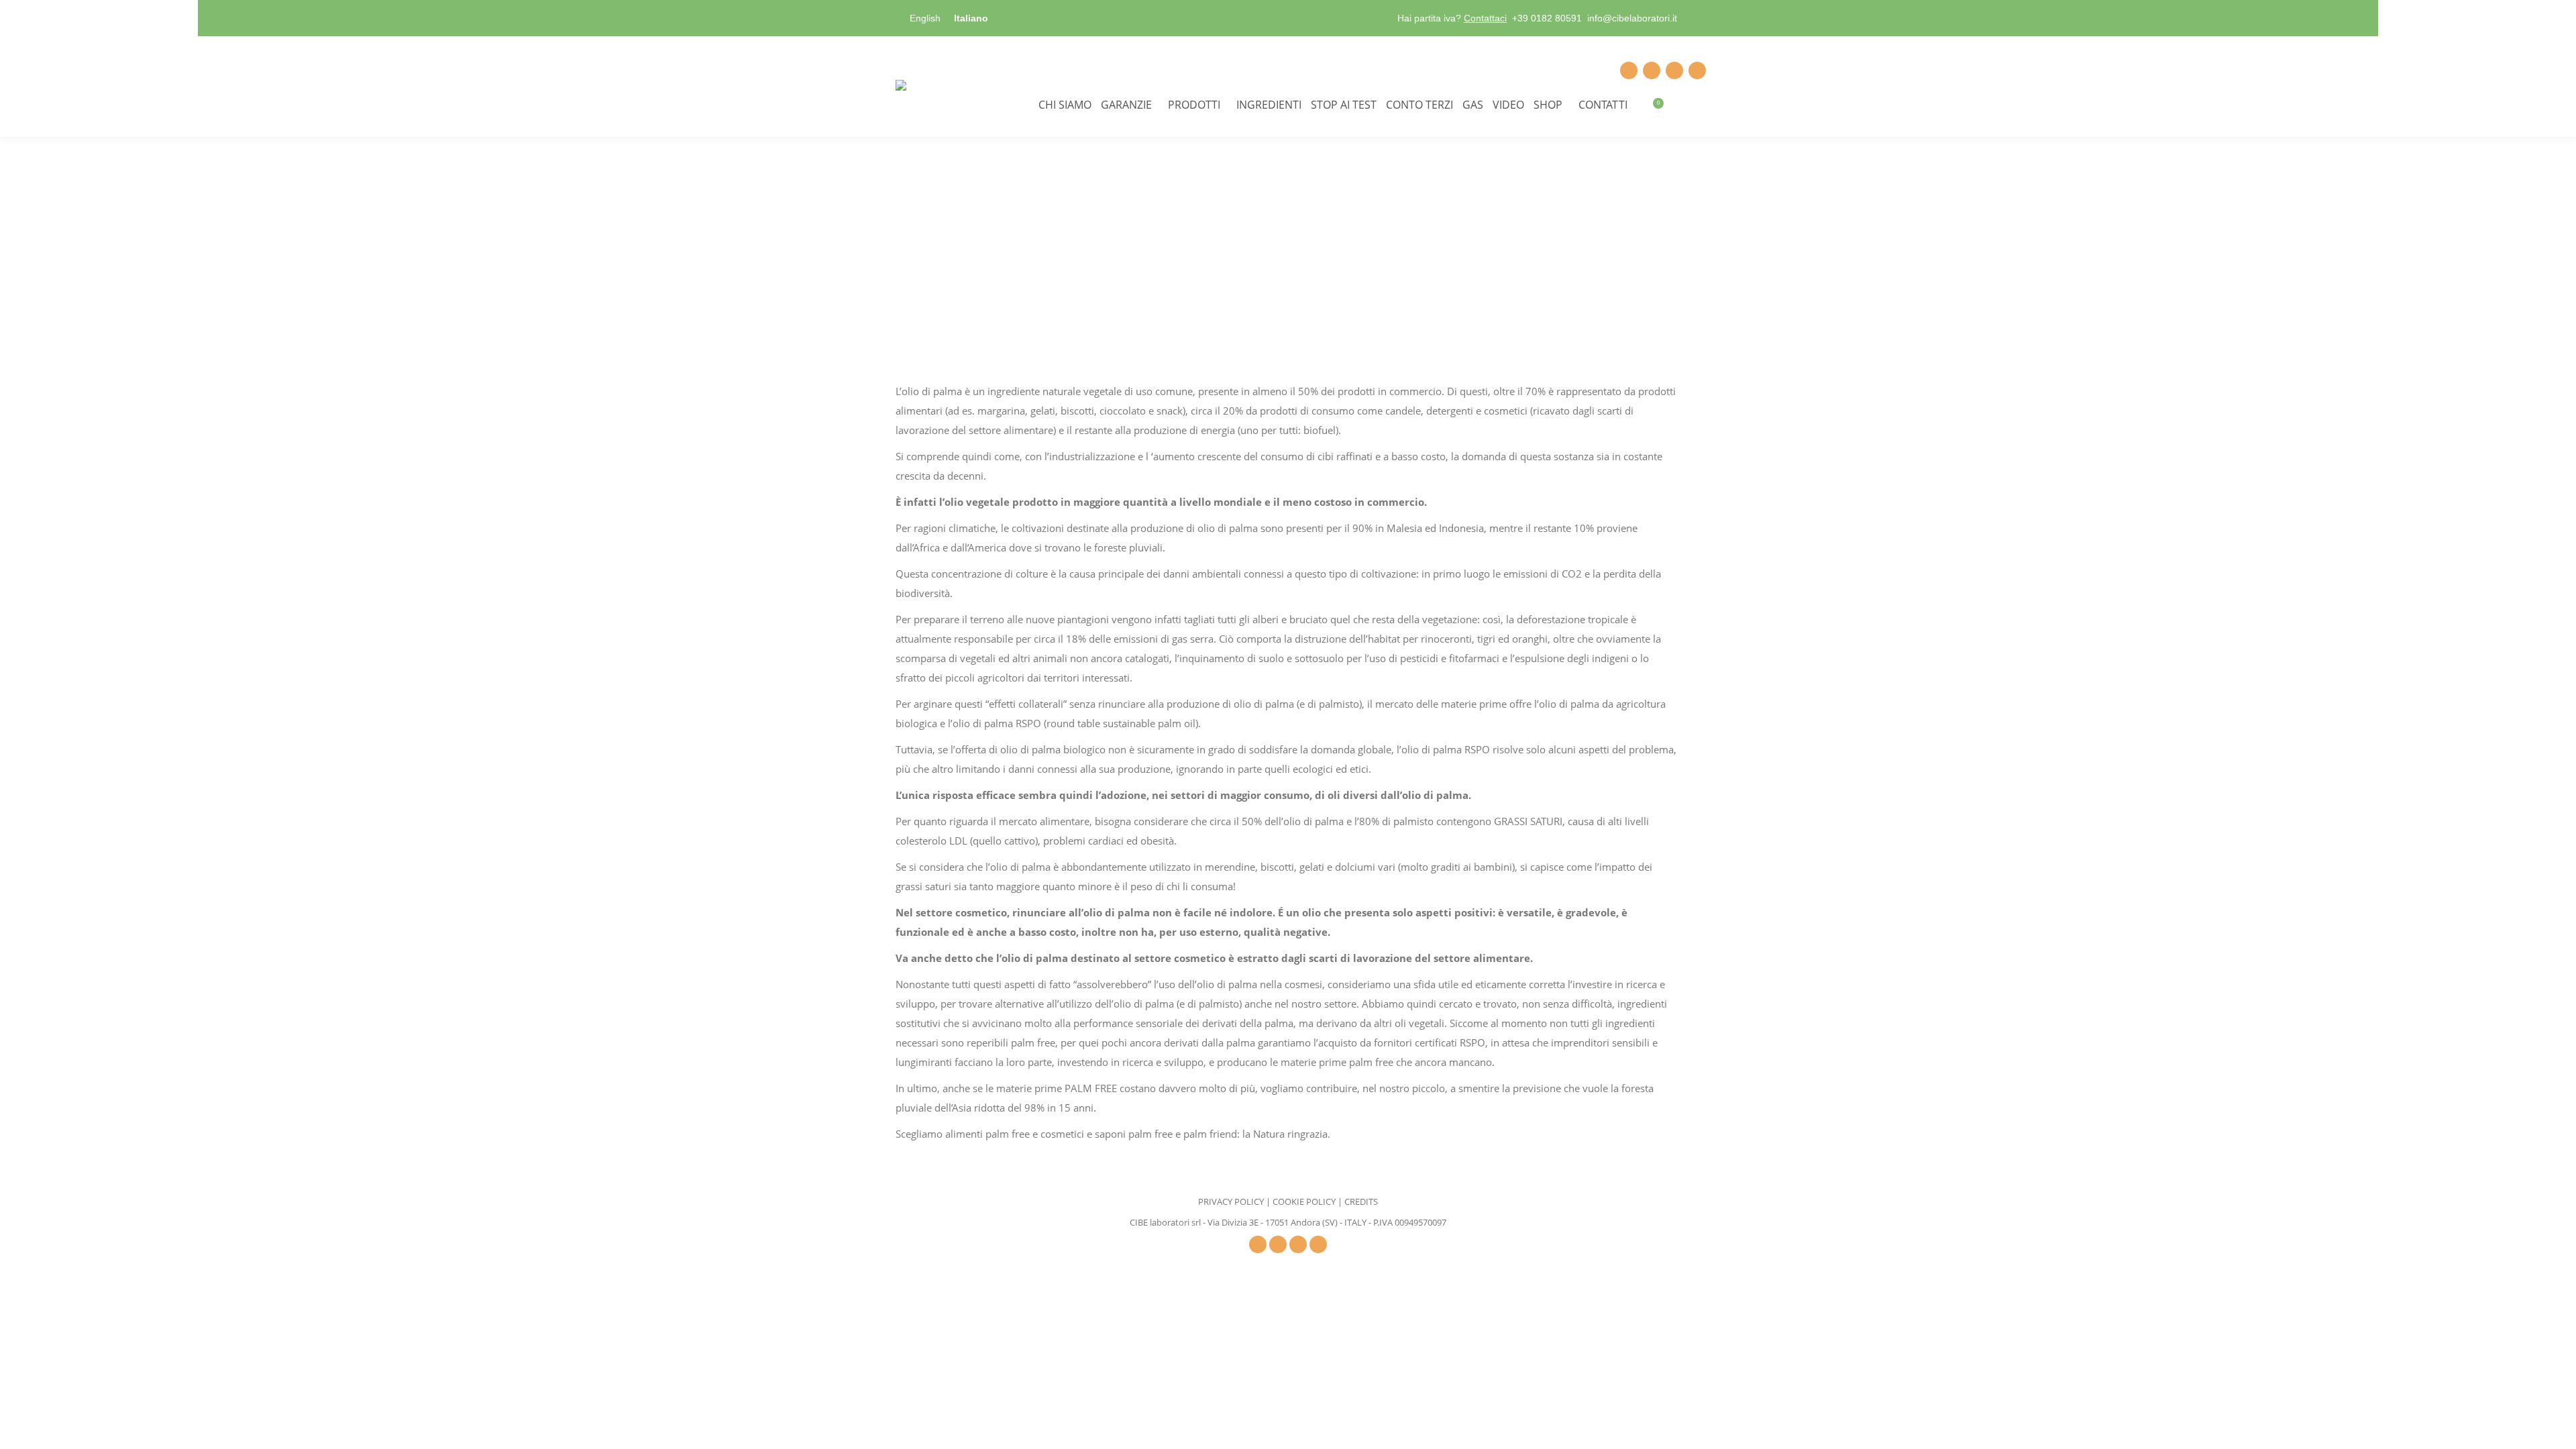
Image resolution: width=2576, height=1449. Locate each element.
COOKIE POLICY (1304, 1201)
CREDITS (1361, 1201)
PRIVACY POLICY (1231, 1201)
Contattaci (1485, 18)
